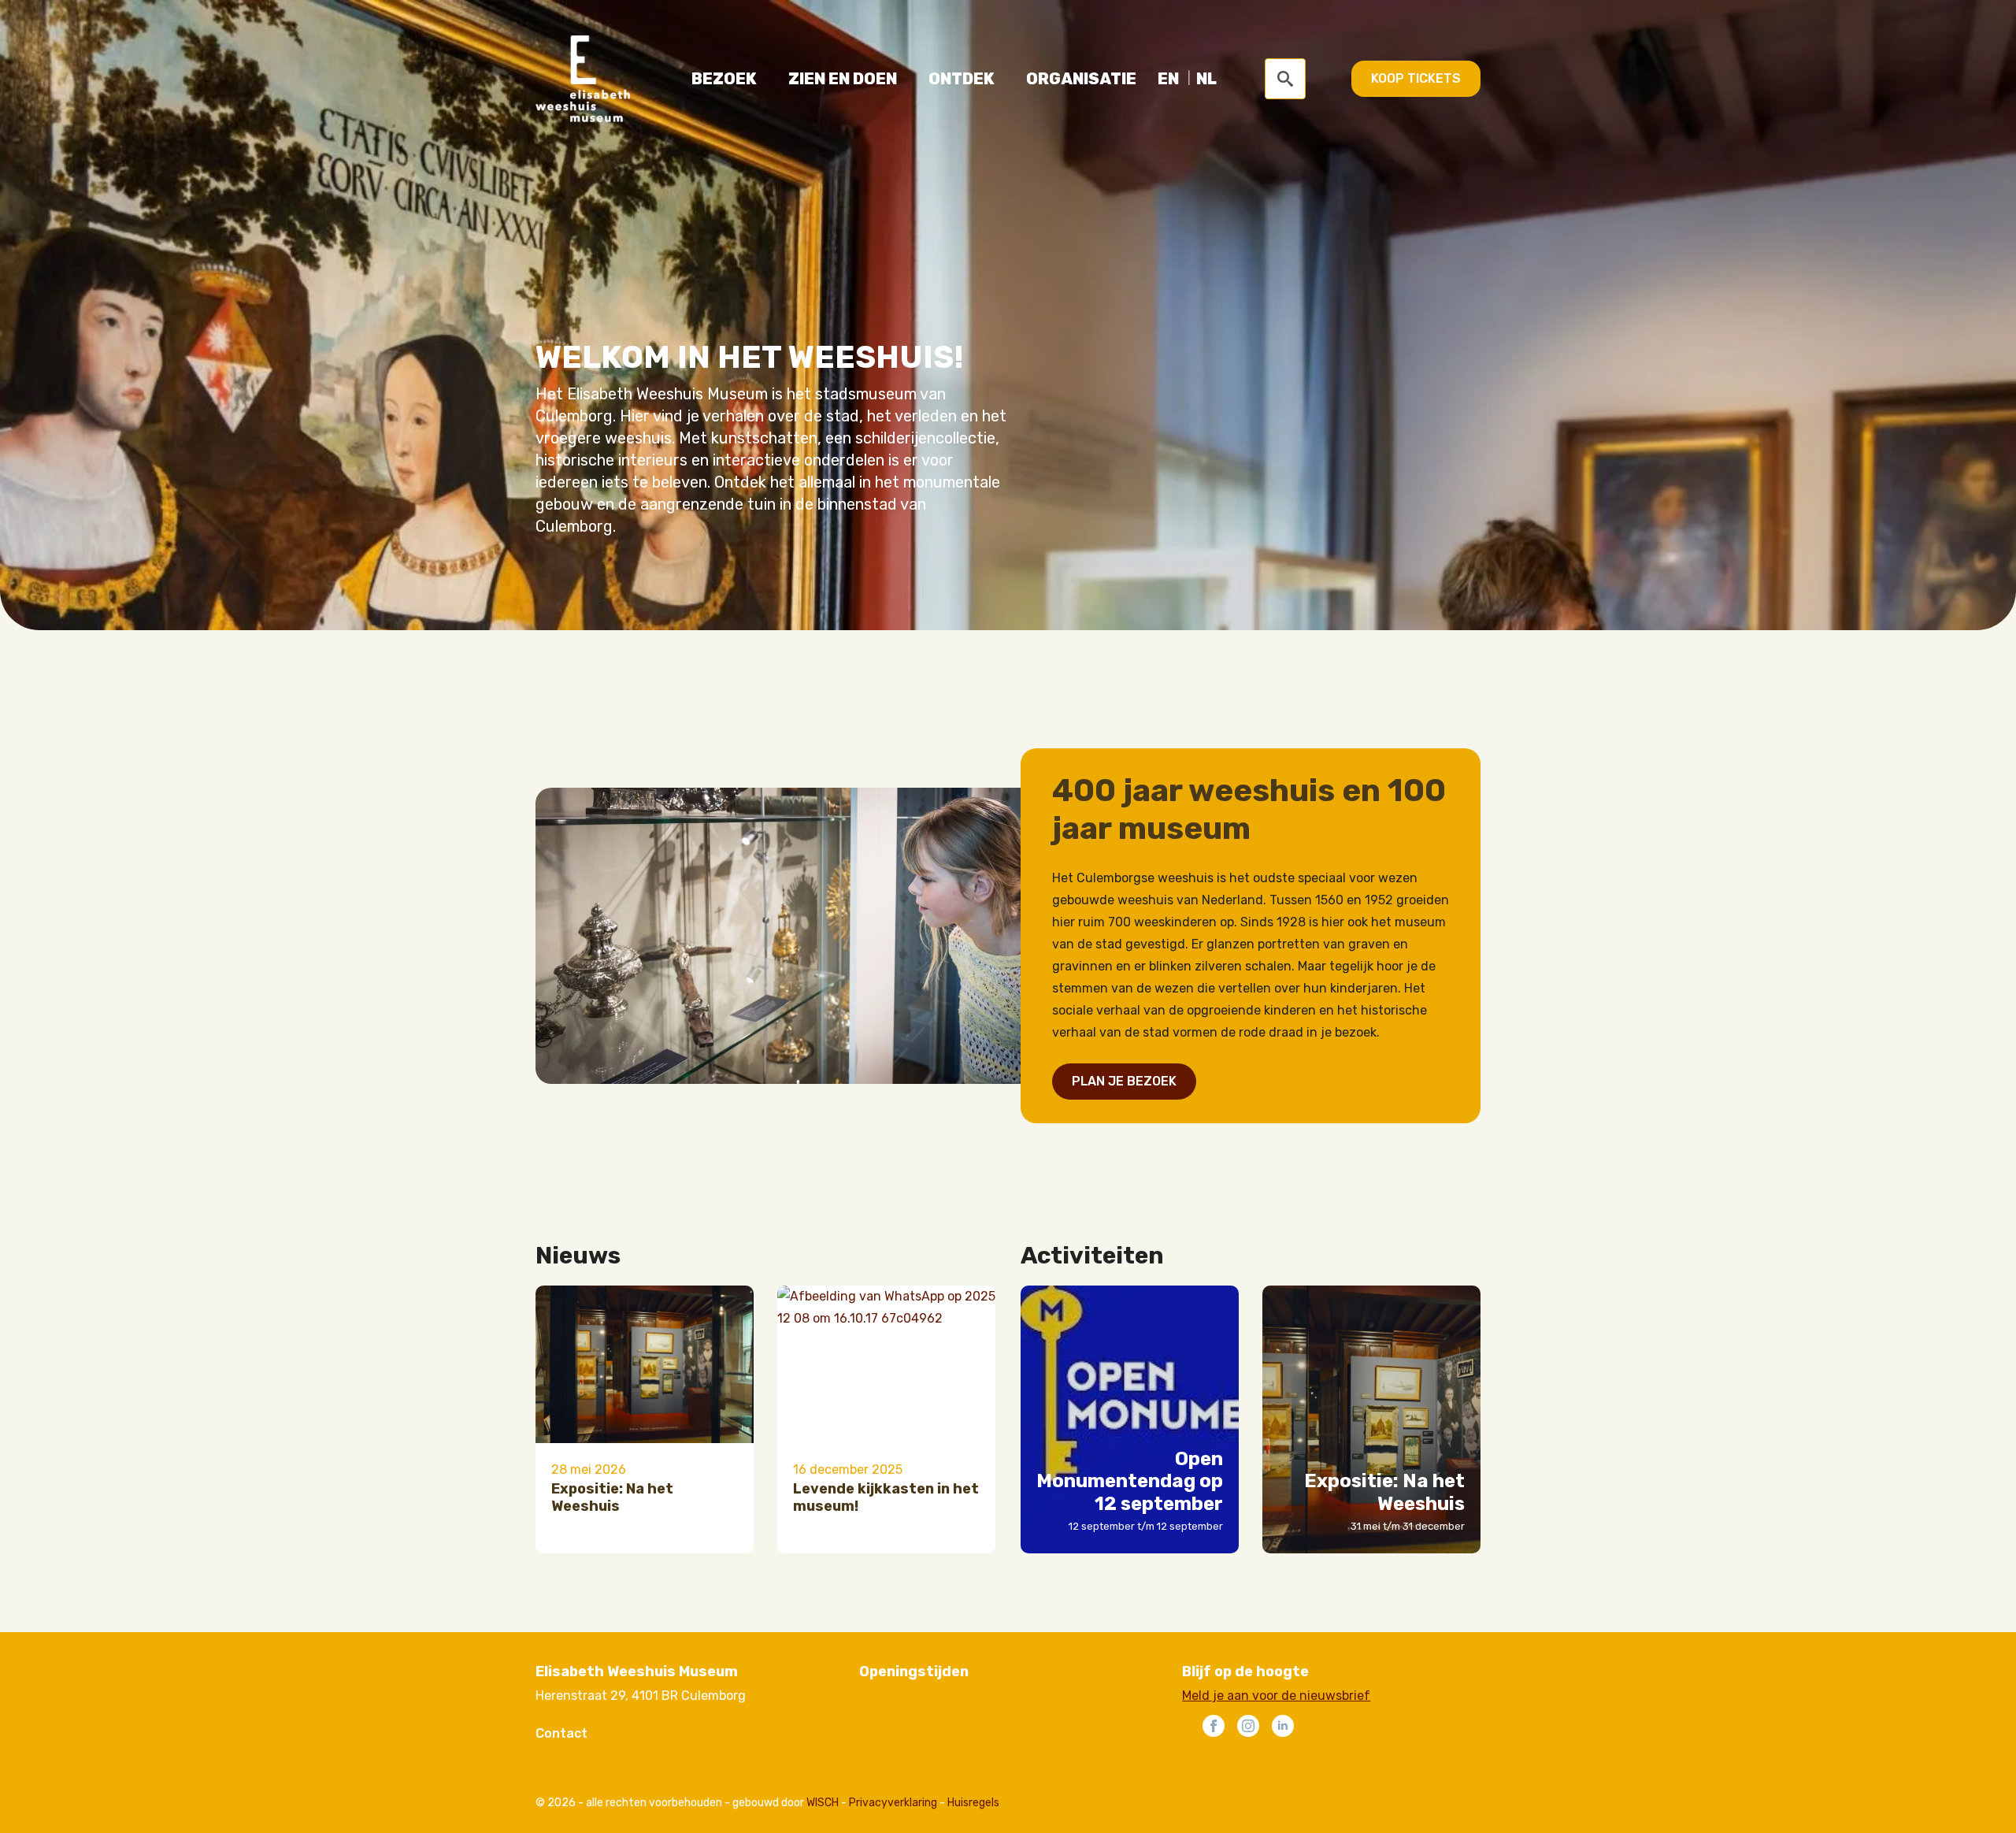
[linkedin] (1283, 1726)
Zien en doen (843, 79)
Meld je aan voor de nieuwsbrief (1276, 1696)
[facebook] (1214, 1726)
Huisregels (973, 1803)
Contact (561, 1733)
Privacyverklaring (893, 1803)
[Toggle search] (1285, 79)
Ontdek (962, 79)
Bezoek (724, 79)
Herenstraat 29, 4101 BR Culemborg (641, 1696)
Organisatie (1081, 79)
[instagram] (1248, 1726)
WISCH (823, 1803)
